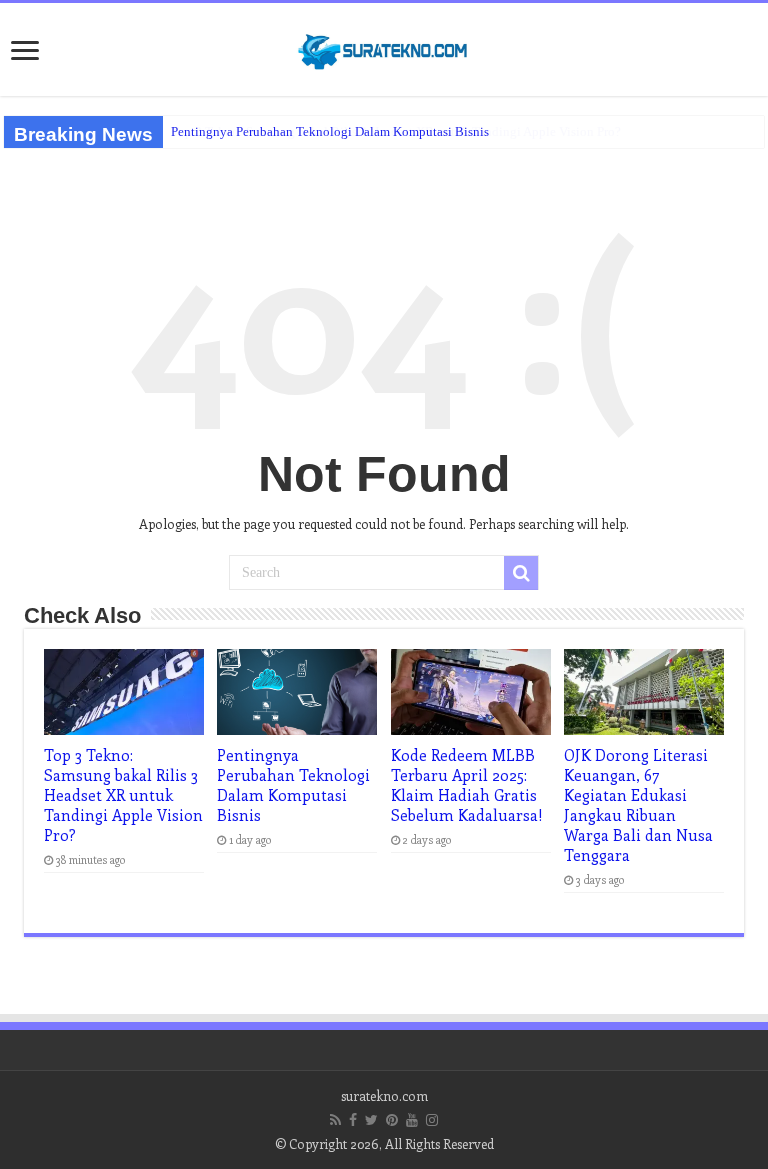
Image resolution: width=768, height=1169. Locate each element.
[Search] (521, 573)
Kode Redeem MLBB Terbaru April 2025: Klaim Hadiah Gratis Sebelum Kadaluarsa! (467, 785)
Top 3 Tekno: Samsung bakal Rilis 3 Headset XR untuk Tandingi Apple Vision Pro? (123, 795)
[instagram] (432, 1120)
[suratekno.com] (384, 47)
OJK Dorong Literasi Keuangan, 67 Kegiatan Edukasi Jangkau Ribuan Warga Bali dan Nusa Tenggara (638, 805)
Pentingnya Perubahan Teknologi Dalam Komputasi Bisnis (330, 131)
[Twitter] (371, 1120)
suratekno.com (384, 1095)
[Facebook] (353, 1120)
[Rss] (335, 1120)
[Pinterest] (392, 1120)
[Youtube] (412, 1120)
